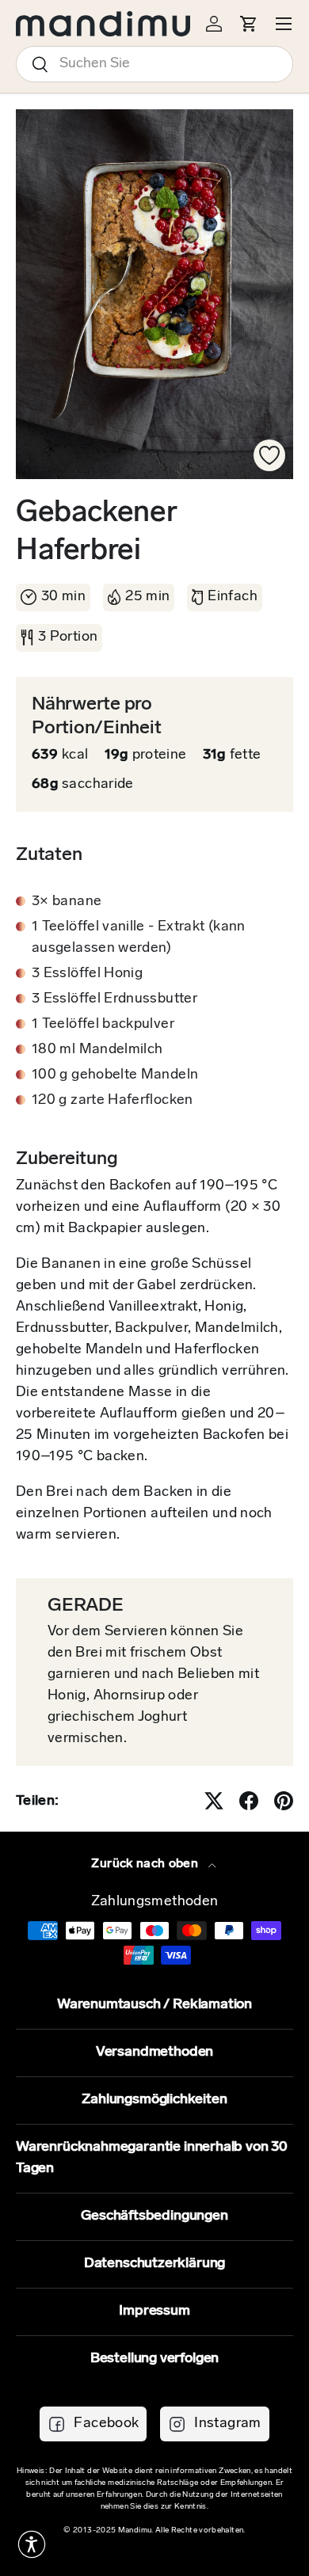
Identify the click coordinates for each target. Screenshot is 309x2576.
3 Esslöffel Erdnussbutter (114, 999)
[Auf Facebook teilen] (249, 1801)
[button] (32, 2544)
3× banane (67, 902)
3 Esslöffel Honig (87, 974)
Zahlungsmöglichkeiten (154, 2100)
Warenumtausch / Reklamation (154, 2005)
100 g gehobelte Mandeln (115, 1075)
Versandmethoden (154, 2053)
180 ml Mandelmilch (97, 1050)
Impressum (154, 2312)
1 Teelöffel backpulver (103, 1025)
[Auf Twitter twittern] (214, 1801)
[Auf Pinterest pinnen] (284, 1801)
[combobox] (154, 64)
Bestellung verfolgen (154, 2359)
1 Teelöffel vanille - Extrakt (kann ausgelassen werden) (139, 938)
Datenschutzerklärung (154, 2264)
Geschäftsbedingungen (154, 2216)
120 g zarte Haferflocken (113, 1101)
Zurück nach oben (146, 1864)
